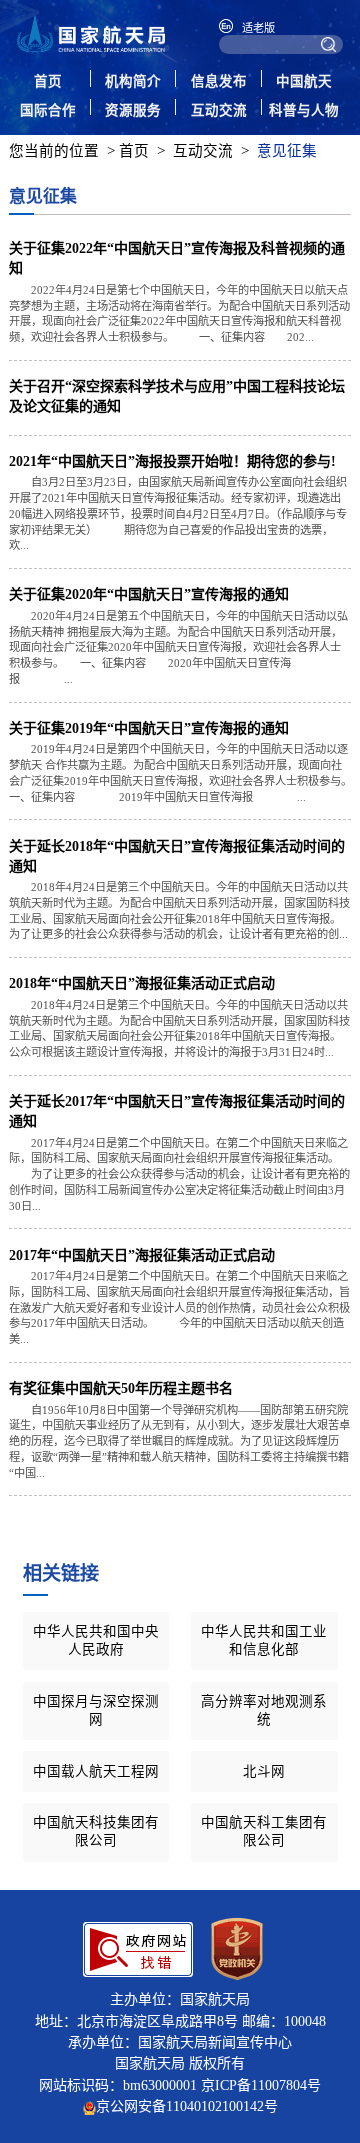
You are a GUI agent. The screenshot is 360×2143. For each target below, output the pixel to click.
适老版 (258, 28)
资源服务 (133, 110)
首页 (48, 81)
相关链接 (61, 1573)
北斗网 (264, 1771)
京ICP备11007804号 (261, 2085)
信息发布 (219, 81)
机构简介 (133, 81)
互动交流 (219, 110)
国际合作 (48, 110)
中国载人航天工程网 (96, 1771)
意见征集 (287, 151)
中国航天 (304, 81)
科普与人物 (304, 110)
